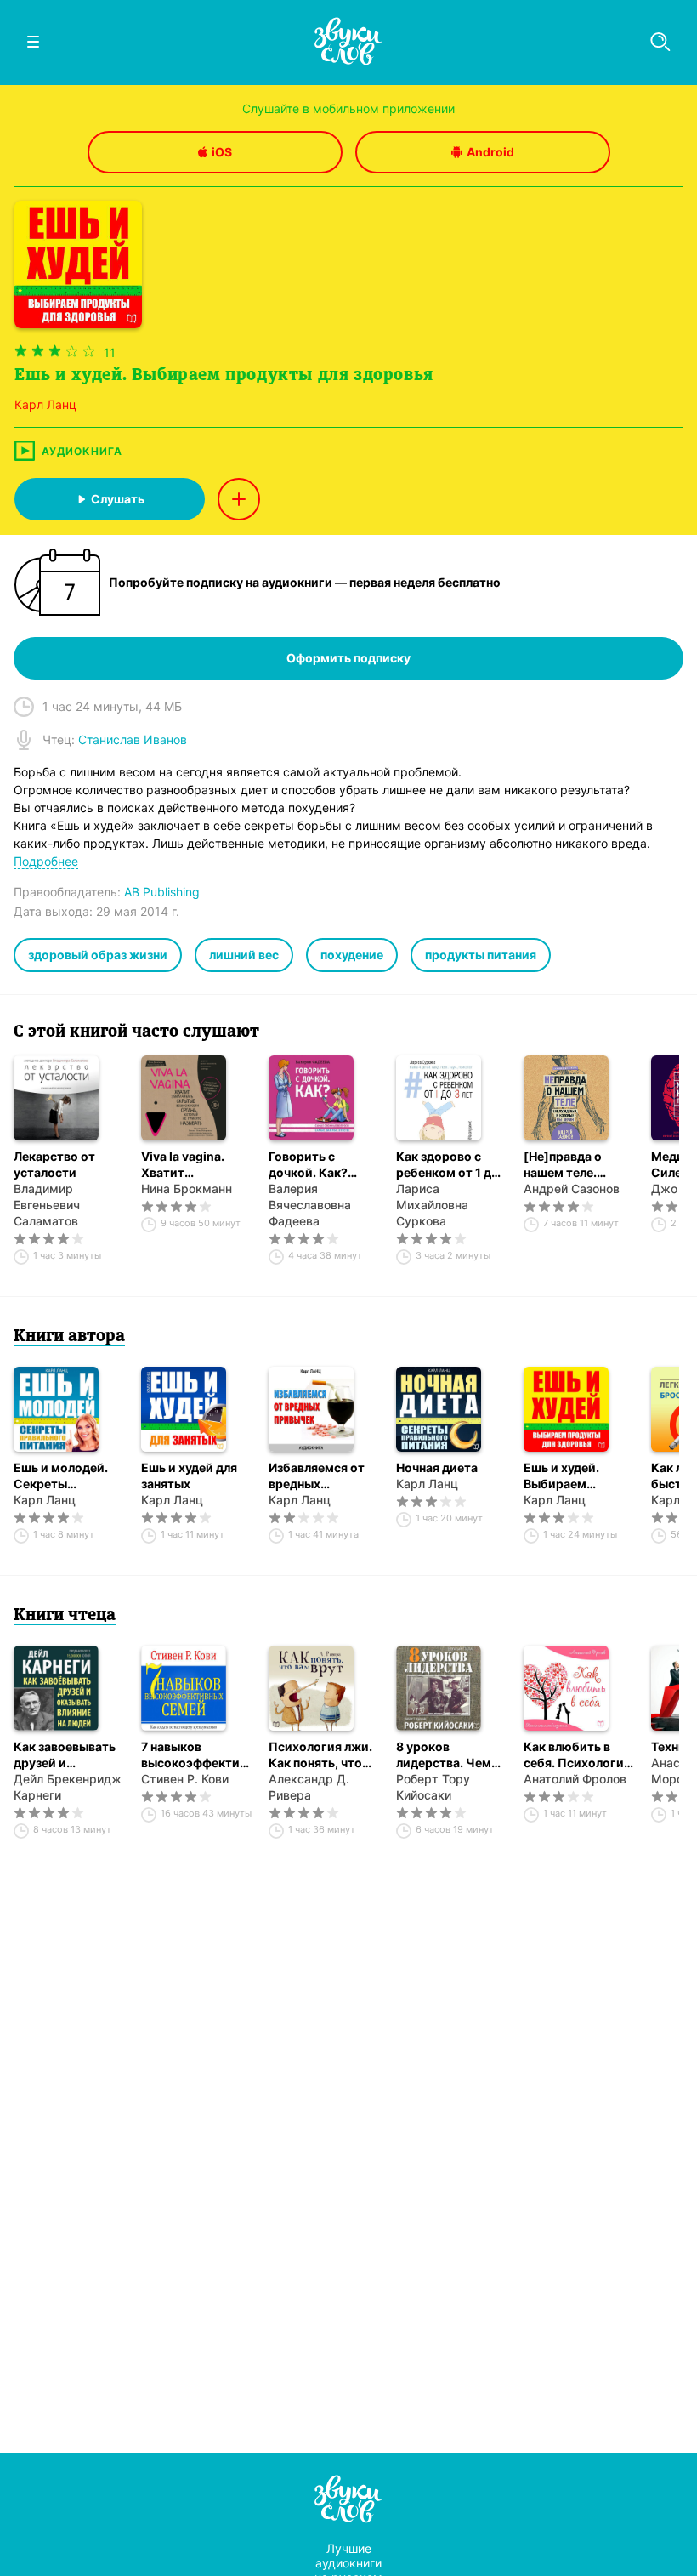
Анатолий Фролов (575, 1779)
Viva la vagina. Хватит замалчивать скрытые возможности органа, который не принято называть (192, 1165)
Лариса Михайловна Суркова (432, 1205)
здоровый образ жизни (98, 955)
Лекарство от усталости (54, 1164)
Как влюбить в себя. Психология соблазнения (577, 1755)
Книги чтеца (65, 1616)
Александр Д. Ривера (309, 1787)
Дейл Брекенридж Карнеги (68, 1787)
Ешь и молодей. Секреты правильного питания (61, 1476)
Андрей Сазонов (572, 1188)
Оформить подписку (348, 658)
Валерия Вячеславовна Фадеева (310, 1205)
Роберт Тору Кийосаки (433, 1787)
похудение (352, 955)
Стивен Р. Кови (185, 1779)
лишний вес (244, 955)
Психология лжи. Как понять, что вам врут (320, 1755)
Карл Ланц (45, 1500)
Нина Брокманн (187, 1188)
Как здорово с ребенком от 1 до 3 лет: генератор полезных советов (450, 1165)
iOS (222, 152)
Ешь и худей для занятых (189, 1476)
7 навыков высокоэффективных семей (196, 1755)
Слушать (118, 499)
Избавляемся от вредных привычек (317, 1476)
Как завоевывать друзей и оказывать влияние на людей (67, 1755)
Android (490, 152)
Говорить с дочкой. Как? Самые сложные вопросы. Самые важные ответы (319, 1165)
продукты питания (481, 955)
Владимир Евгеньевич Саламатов (47, 1205)
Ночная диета (437, 1467)
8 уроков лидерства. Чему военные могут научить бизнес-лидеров (447, 1755)
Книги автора (69, 1337)
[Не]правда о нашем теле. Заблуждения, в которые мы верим (571, 1165)
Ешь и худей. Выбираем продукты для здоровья (565, 1476)
